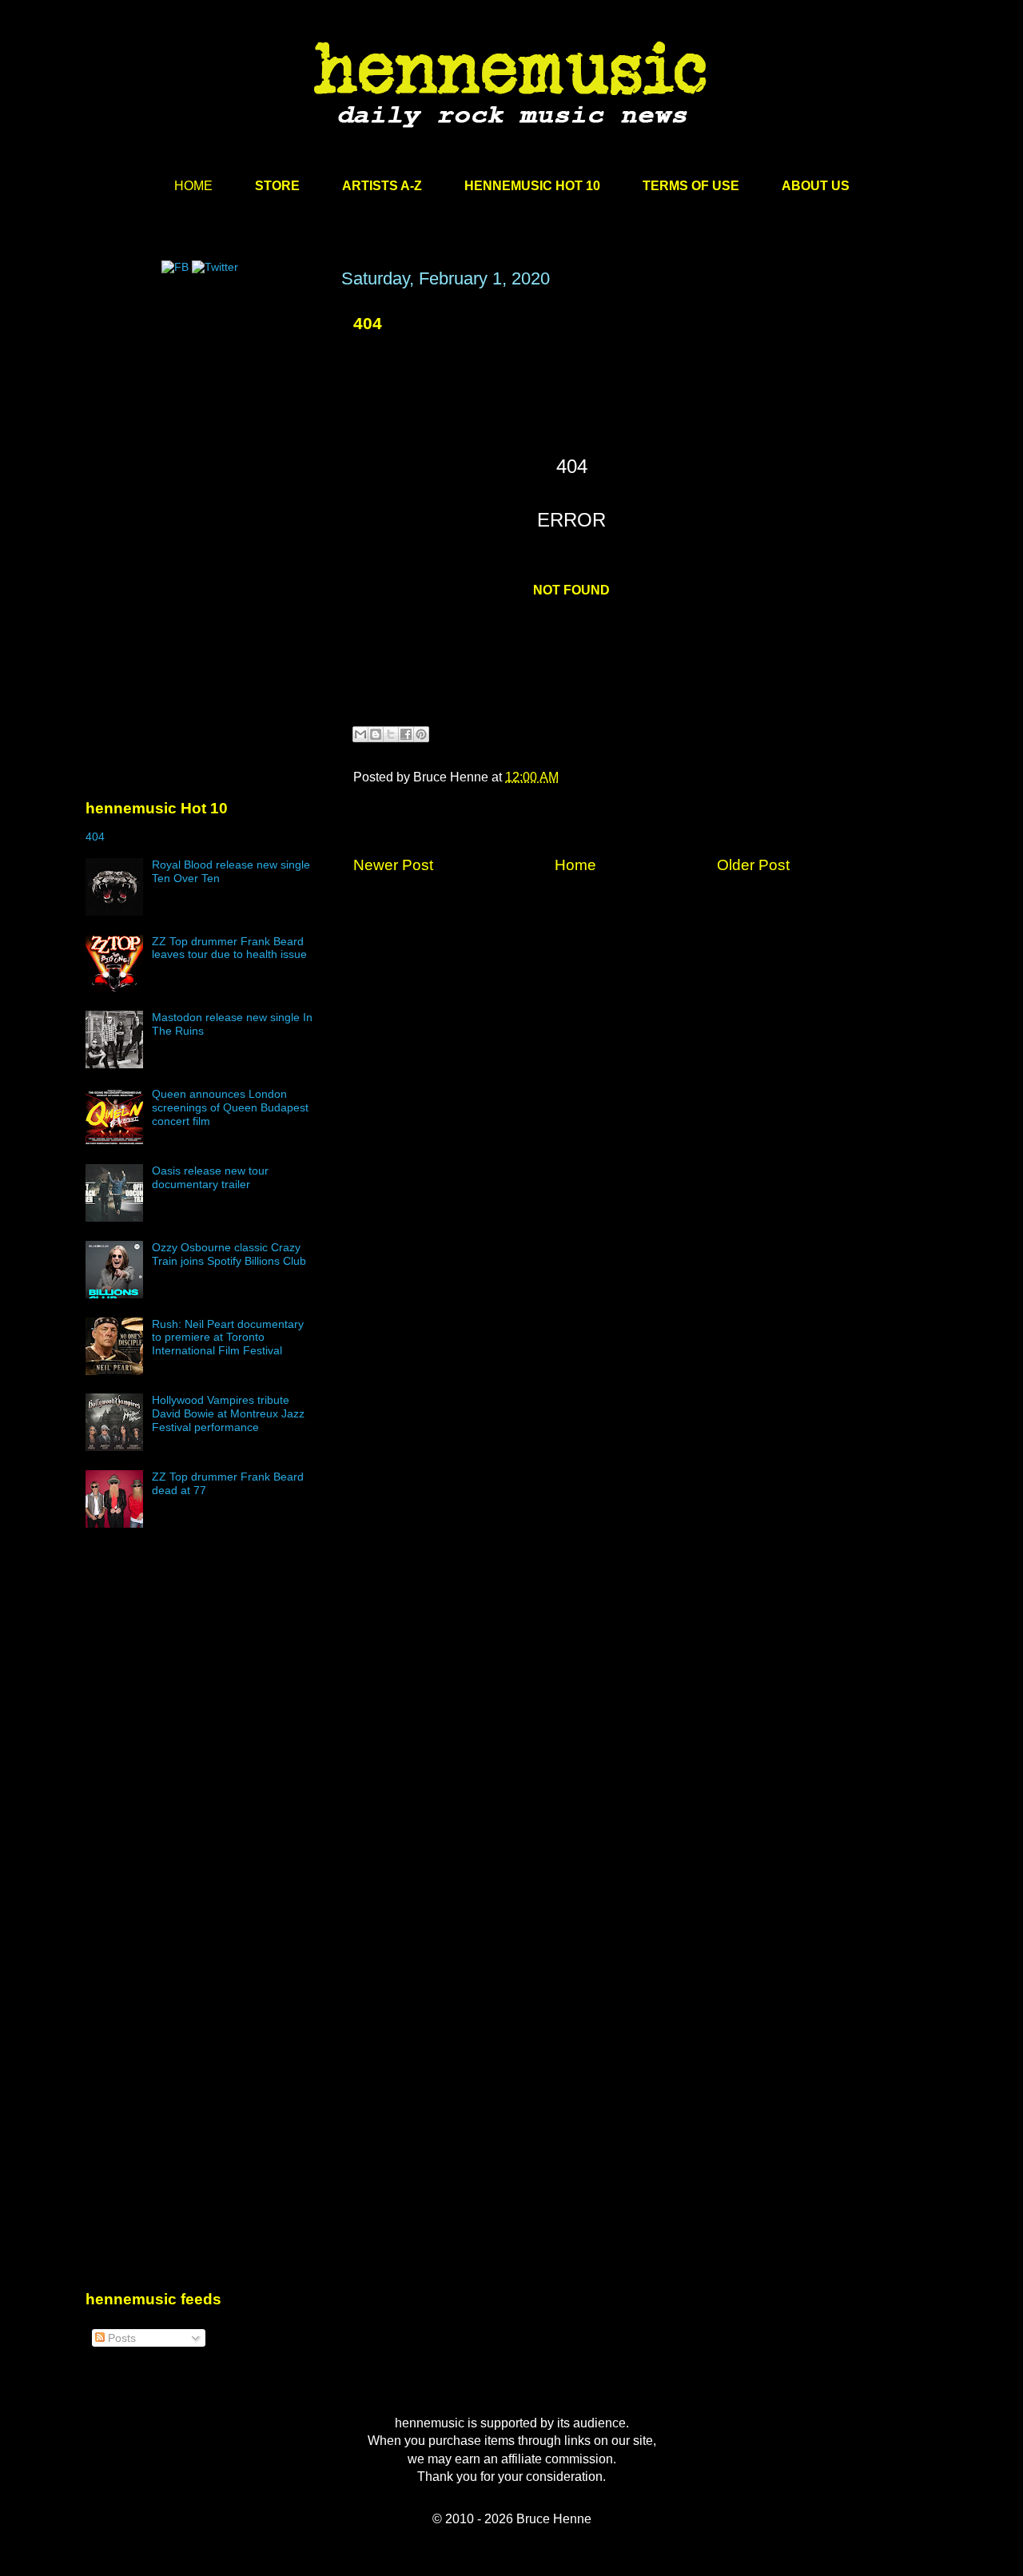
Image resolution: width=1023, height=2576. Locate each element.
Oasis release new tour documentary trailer (210, 1177)
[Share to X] (391, 734)
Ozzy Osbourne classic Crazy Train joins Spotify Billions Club (229, 1254)
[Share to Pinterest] (421, 734)
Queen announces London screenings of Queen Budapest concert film (230, 1107)
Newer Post (393, 865)
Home (575, 865)
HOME (193, 186)
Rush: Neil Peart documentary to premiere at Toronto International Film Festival (228, 1338)
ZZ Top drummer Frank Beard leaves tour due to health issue (229, 948)
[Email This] (360, 734)
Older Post (753, 865)
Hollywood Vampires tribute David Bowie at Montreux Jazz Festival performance (228, 1413)
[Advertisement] (205, 421)
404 (368, 323)
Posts (120, 2338)
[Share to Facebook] (406, 734)
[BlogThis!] (376, 734)
